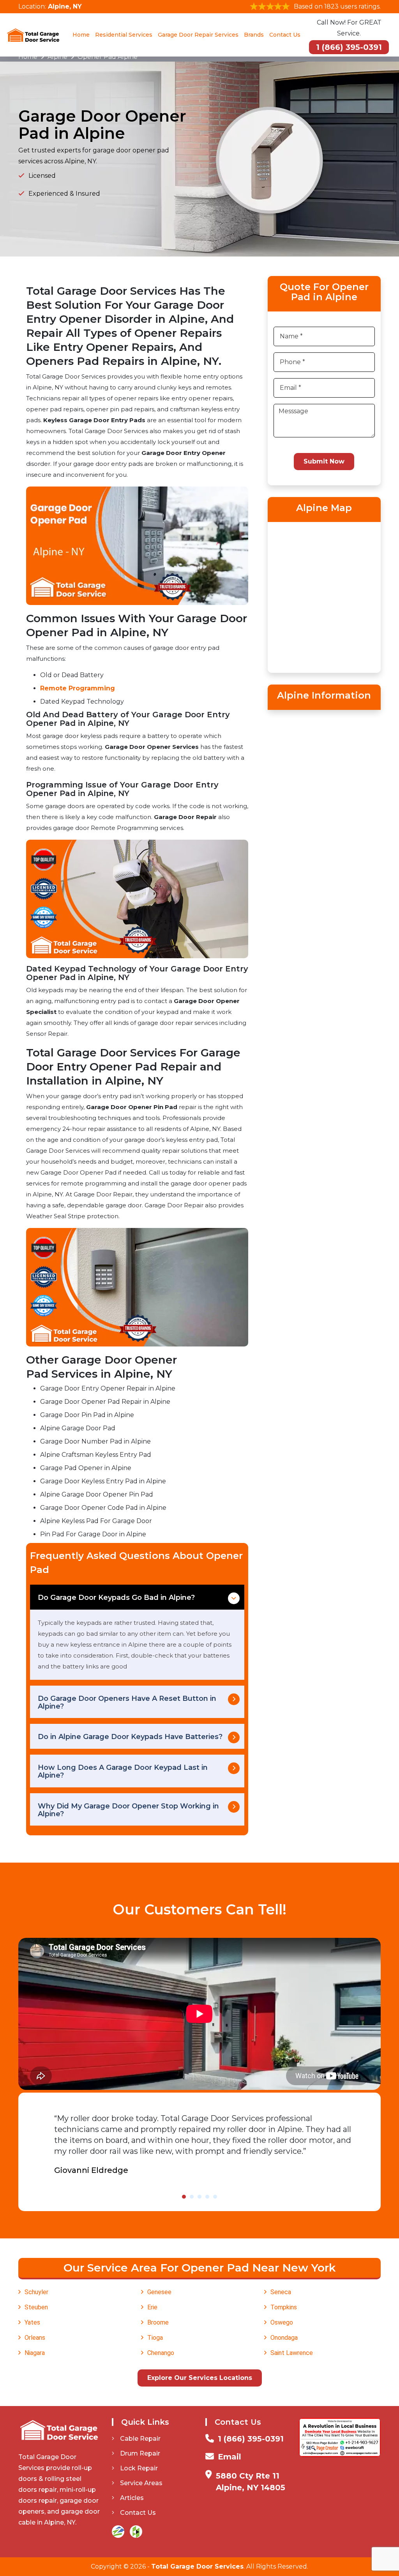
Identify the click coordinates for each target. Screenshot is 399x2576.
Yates (32, 2322)
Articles (132, 2498)
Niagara (35, 2353)
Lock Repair (139, 2468)
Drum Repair (140, 2453)
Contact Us (285, 35)
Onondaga (284, 2338)
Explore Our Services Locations (200, 2378)
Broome (158, 2322)
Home (81, 35)
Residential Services (124, 35)
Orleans (35, 2338)
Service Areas (141, 2483)
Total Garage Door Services (197, 2566)
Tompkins (284, 2307)
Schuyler (36, 2292)
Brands (254, 35)
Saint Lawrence (292, 2353)
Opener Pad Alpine (108, 57)
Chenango (161, 2353)
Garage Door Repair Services (198, 35)
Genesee (159, 2292)
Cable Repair (140, 2439)
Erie (152, 2307)
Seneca (281, 2292)
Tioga (155, 2338)
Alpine (57, 57)
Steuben (36, 2307)
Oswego (282, 2322)
